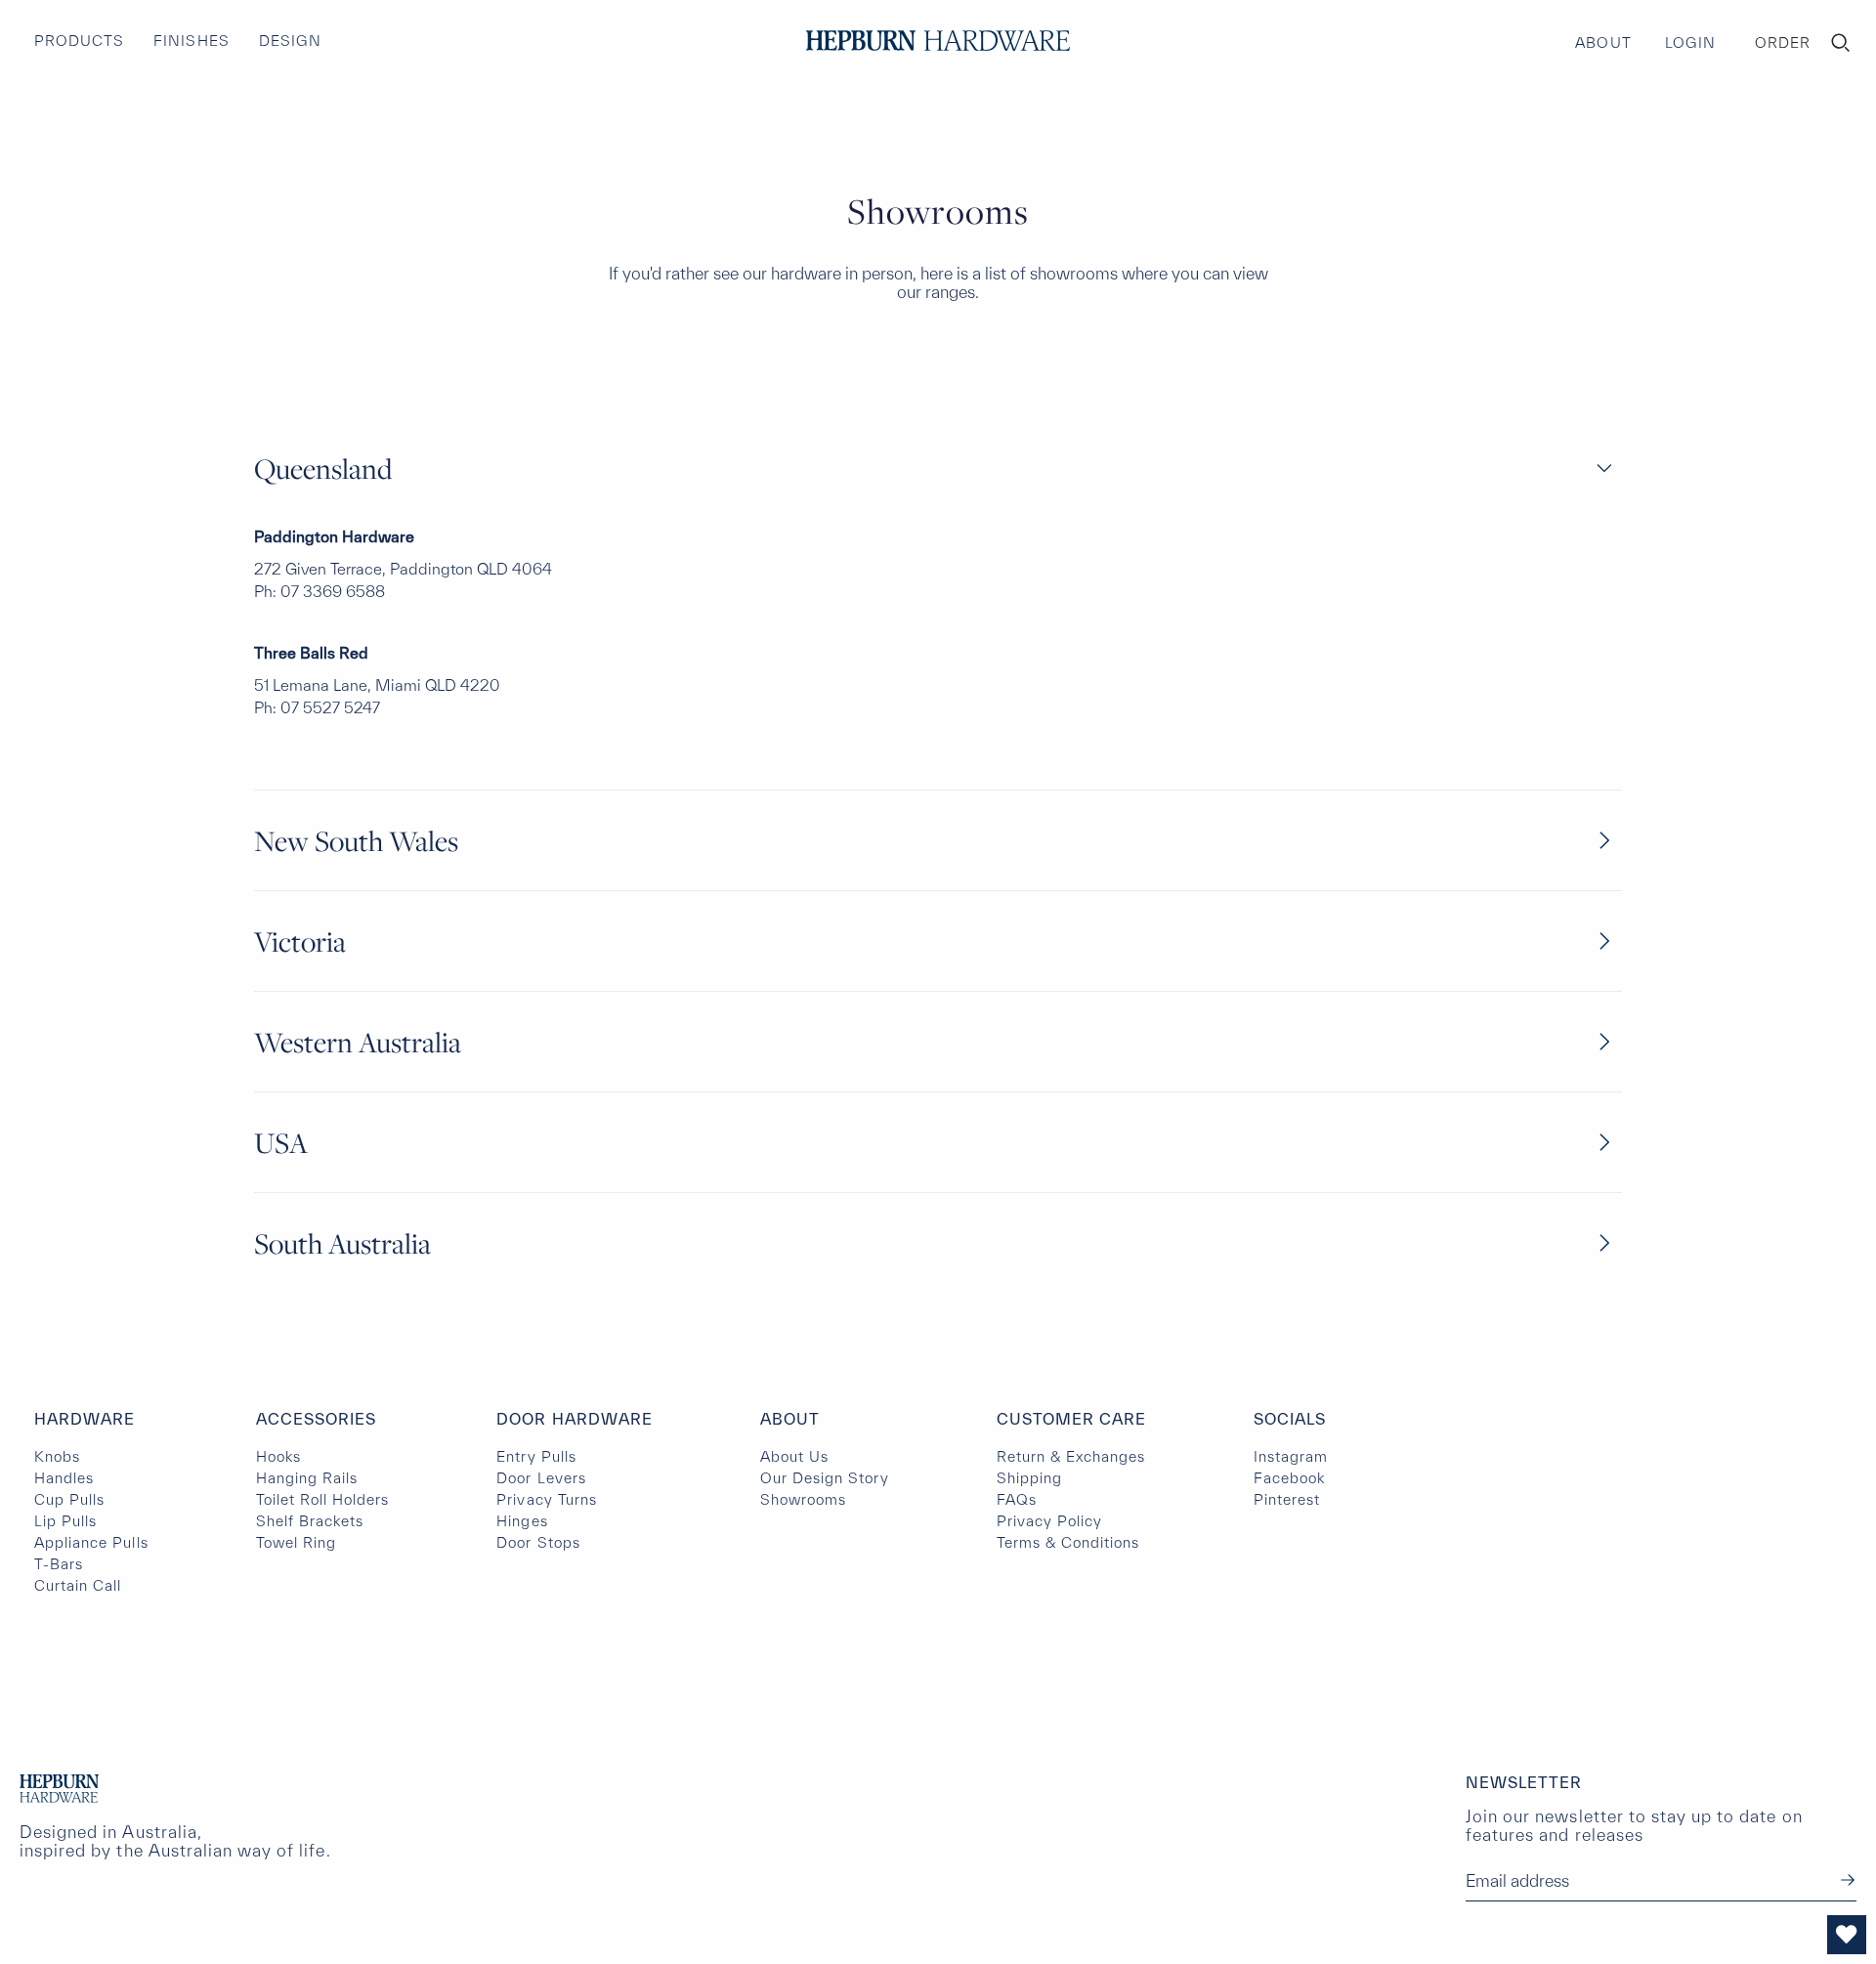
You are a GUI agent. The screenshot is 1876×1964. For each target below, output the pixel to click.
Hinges (522, 1521)
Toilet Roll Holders (323, 1499)
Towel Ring (296, 1542)
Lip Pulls (65, 1521)
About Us (794, 1456)
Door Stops (538, 1542)
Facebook (1289, 1478)
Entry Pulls (536, 1456)
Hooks (278, 1456)
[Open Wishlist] (1847, 1935)
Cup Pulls (69, 1499)
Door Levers (541, 1478)
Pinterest (1287, 1499)
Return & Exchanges (1071, 1456)
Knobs (57, 1456)
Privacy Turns (547, 1499)
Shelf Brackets (310, 1521)
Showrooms (803, 1499)
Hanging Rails (307, 1478)
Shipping (1029, 1478)
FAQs (1017, 1499)
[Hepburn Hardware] (938, 41)
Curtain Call (78, 1585)
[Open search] (1841, 43)
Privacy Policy (1050, 1521)
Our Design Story (825, 1478)
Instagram (1291, 1456)
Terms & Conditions (1068, 1542)
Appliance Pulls (91, 1542)
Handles (64, 1478)
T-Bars (59, 1564)
